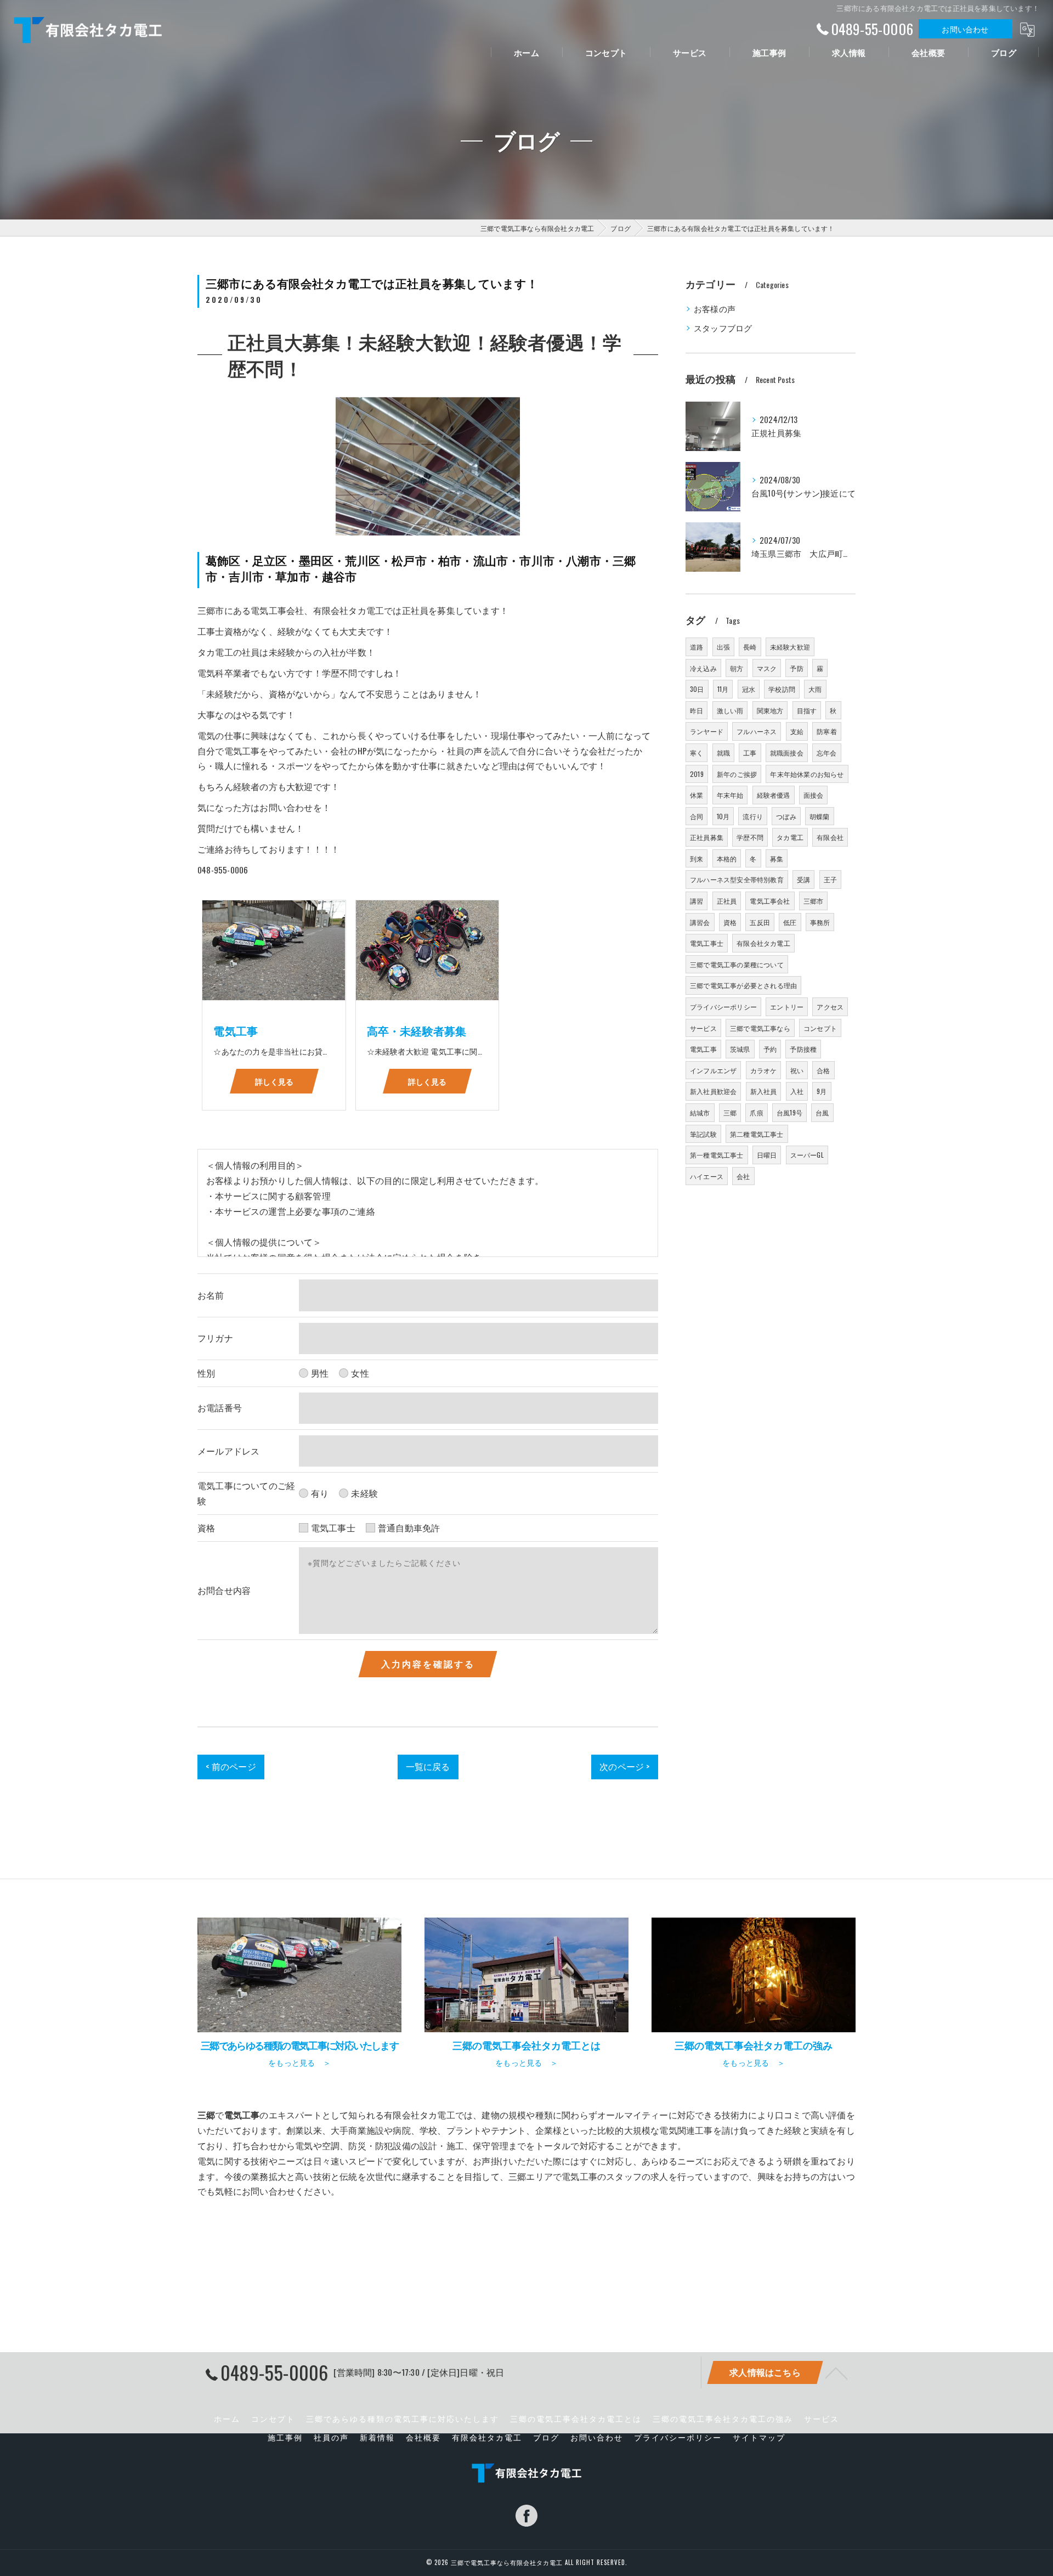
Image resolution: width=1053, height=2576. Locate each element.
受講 (803, 879)
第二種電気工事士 (757, 1134)
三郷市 (814, 901)
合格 (823, 1070)
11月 (723, 689)
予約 (770, 1049)
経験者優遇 (774, 795)
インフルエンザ (713, 1070)
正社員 (727, 901)
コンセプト (820, 1028)
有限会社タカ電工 (763, 943)
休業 (697, 795)
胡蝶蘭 (820, 816)
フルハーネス (757, 731)
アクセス (830, 1007)
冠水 (749, 689)
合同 (697, 816)
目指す (807, 710)
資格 (730, 922)
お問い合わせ (965, 29)
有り (320, 1493)
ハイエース (707, 1176)
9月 (822, 1091)
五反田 (760, 922)
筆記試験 (703, 1134)
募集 (777, 858)
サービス (703, 1028)
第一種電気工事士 (717, 1155)
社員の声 (331, 2437)
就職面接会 (787, 752)
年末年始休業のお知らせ (807, 774)
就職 (723, 752)
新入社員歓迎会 (713, 1091)
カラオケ (764, 1070)
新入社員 (764, 1091)
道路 (697, 647)
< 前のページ (231, 1766)
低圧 (790, 922)
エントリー (787, 1007)
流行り (753, 816)
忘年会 (827, 752)
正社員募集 (707, 837)
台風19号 (789, 1112)
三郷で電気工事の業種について (737, 964)
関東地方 (770, 710)
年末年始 (730, 795)
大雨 (815, 689)
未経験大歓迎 (790, 647)
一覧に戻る (428, 1766)
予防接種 (803, 1049)
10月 (723, 816)
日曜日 (767, 1155)
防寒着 (827, 731)
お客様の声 (715, 309)
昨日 (697, 710)
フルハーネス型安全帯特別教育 (737, 879)
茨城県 (740, 1049)
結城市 (700, 1112)
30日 (697, 689)
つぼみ (786, 816)
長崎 (750, 647)
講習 (697, 901)
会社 (743, 1176)
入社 (797, 1091)
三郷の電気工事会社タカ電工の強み (723, 2419)
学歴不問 (750, 837)
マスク (767, 668)
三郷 (730, 1112)
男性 (320, 1373)
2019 (697, 774)
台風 (822, 1112)
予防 (796, 668)
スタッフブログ (723, 328)
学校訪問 (782, 689)
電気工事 (703, 1049)
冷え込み (703, 668)
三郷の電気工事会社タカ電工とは (576, 2419)
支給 (797, 731)
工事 (750, 752)
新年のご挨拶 (737, 774)
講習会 (700, 922)
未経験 (364, 1493)
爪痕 (756, 1112)
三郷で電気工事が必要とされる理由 (743, 985)
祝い (797, 1070)
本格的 (727, 858)
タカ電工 (790, 837)
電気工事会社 (770, 901)
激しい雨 (730, 710)
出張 (723, 647)
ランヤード (707, 731)
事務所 (820, 922)
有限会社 (830, 837)
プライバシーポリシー (723, 1007)
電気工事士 (333, 1527)
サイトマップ (759, 2437)
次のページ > (624, 1766)
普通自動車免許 (409, 1527)
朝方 (737, 668)
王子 (830, 879)
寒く (697, 752)
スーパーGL (807, 1155)
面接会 (814, 795)
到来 (697, 858)
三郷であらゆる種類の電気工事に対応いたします (403, 2419)
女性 (360, 1373)
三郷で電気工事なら (760, 1028)
